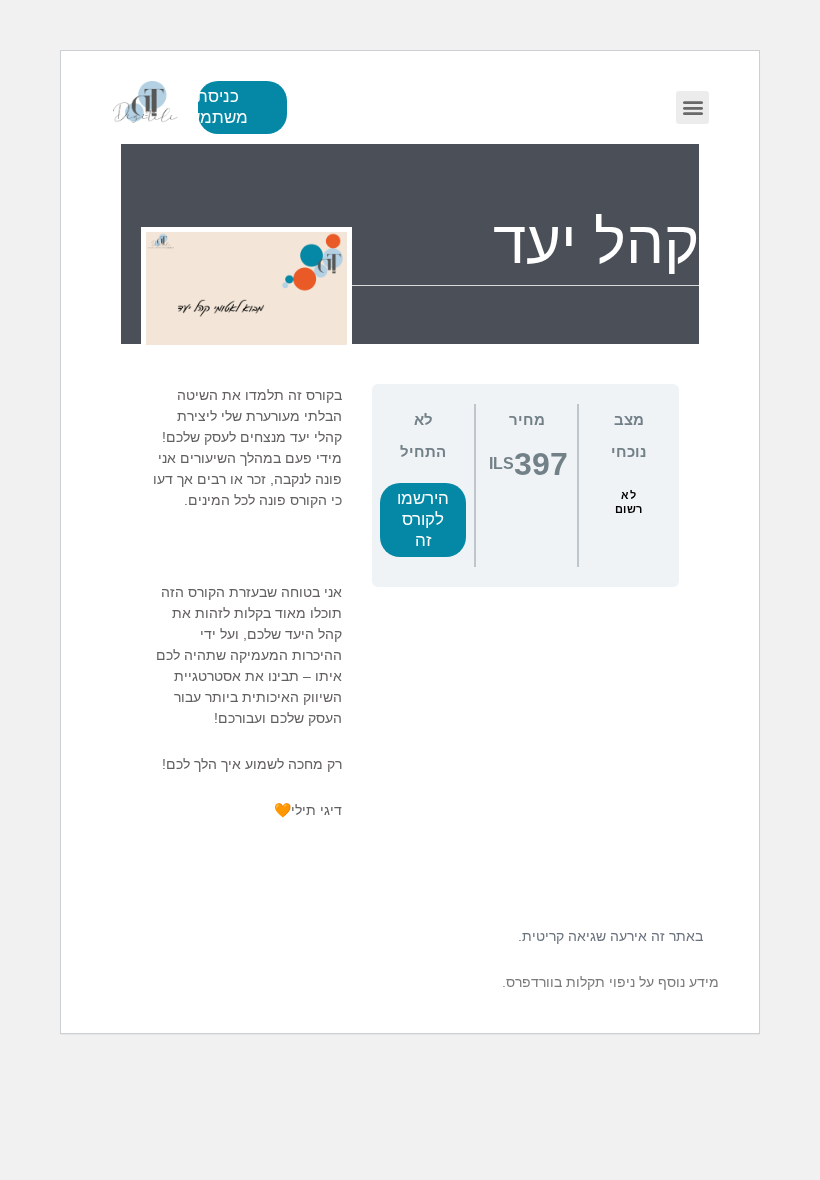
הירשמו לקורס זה (423, 520)
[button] (692, 107)
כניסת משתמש (223, 107)
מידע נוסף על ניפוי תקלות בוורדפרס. (610, 982)
